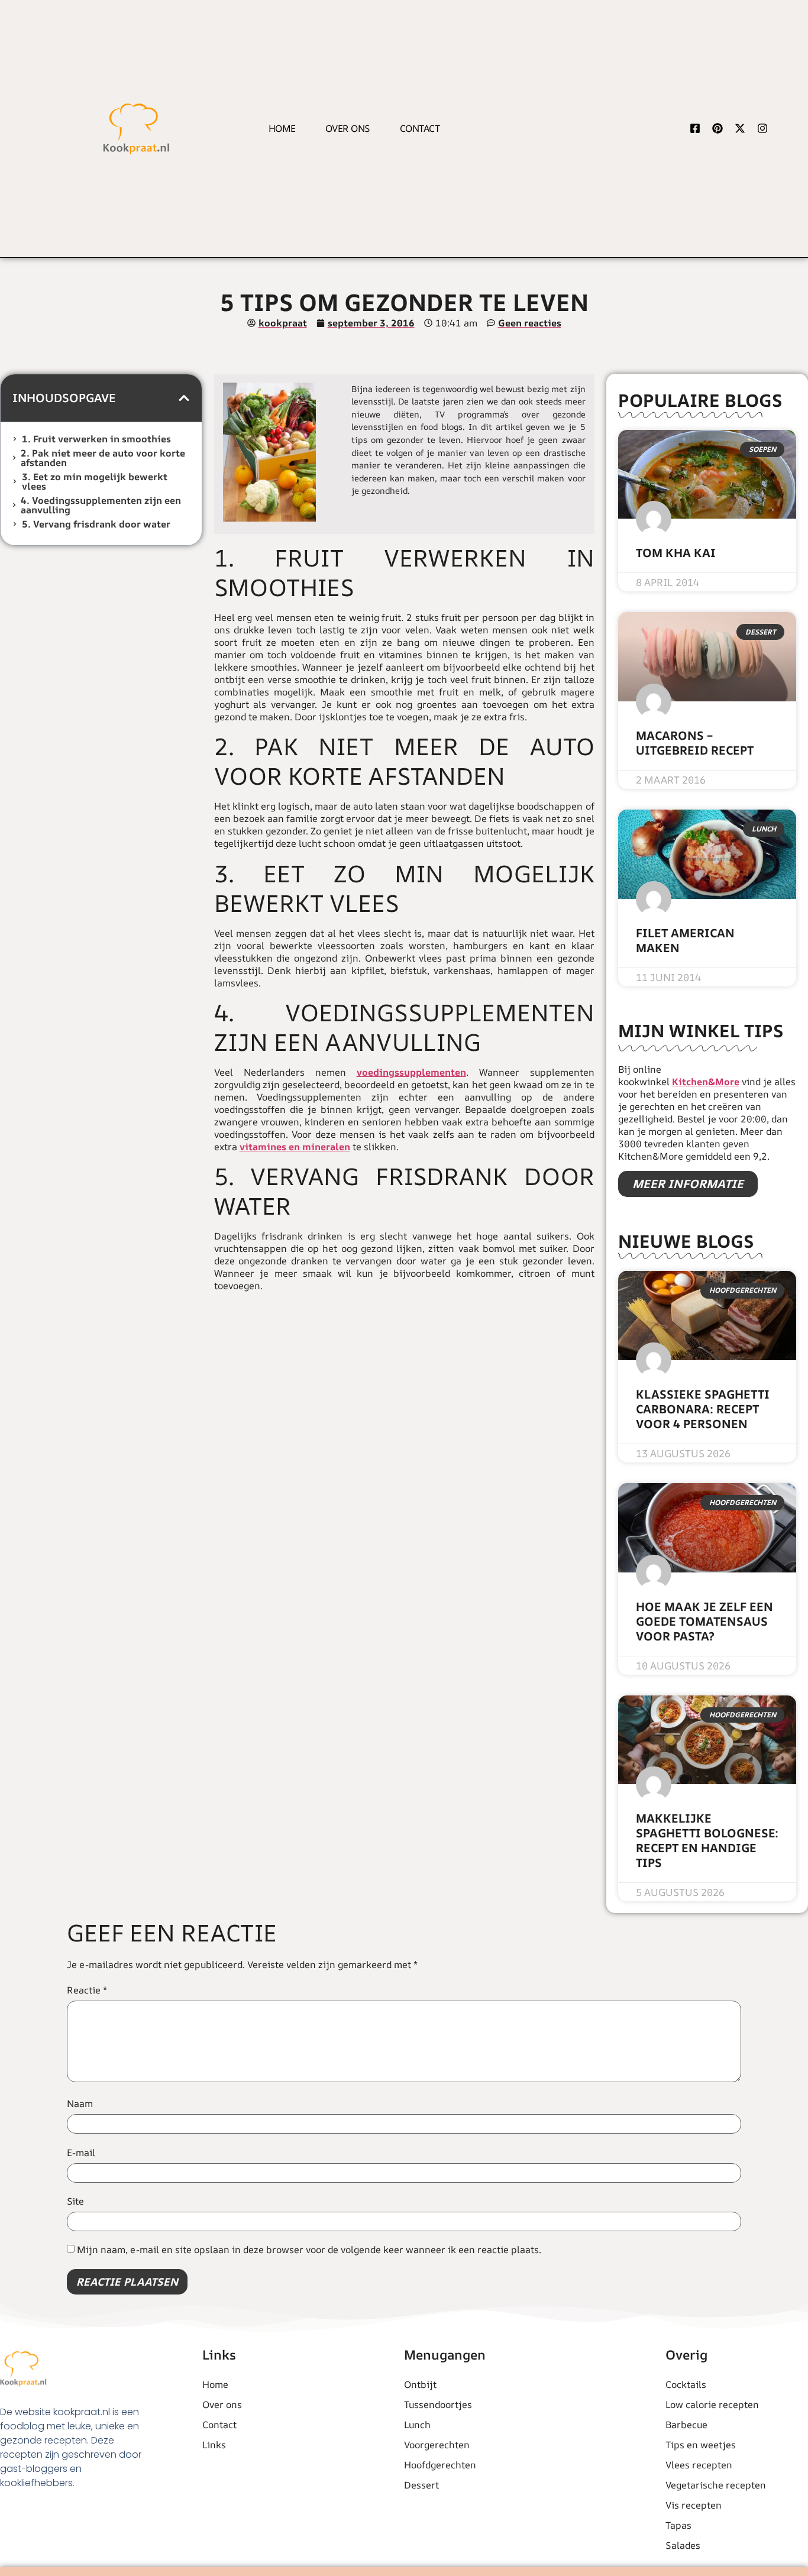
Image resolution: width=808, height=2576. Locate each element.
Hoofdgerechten (440, 2465)
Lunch (417, 2425)
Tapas (678, 2525)
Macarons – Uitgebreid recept (695, 743)
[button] (184, 398)
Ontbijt (420, 2384)
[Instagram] (762, 128)
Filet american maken (685, 940)
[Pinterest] (717, 128)
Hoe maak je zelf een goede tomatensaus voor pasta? (704, 1621)
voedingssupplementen (411, 1072)
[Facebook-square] (695, 128)
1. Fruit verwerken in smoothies (96, 439)
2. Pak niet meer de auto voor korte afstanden (103, 458)
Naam (80, 2103)
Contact (420, 128)
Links (214, 2445)
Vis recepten (694, 2505)
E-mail (81, 2153)
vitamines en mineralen (295, 1147)
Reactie (87, 1990)
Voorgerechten (437, 2445)
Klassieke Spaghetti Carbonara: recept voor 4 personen (703, 1409)
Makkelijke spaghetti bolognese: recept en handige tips (707, 1840)
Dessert (421, 2485)
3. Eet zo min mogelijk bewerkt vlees (95, 481)
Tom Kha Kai (676, 553)
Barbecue (686, 2425)
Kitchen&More (706, 1082)
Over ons (348, 128)
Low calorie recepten (712, 2405)
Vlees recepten (699, 2465)
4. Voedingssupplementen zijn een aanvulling (101, 505)
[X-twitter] (740, 128)
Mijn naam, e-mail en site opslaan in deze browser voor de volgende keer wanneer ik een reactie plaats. (309, 2250)
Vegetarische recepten (716, 2485)
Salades (683, 2545)
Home (282, 128)
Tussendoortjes (438, 2405)
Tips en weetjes (701, 2445)
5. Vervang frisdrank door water (96, 524)
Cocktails (686, 2384)
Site (75, 2201)
